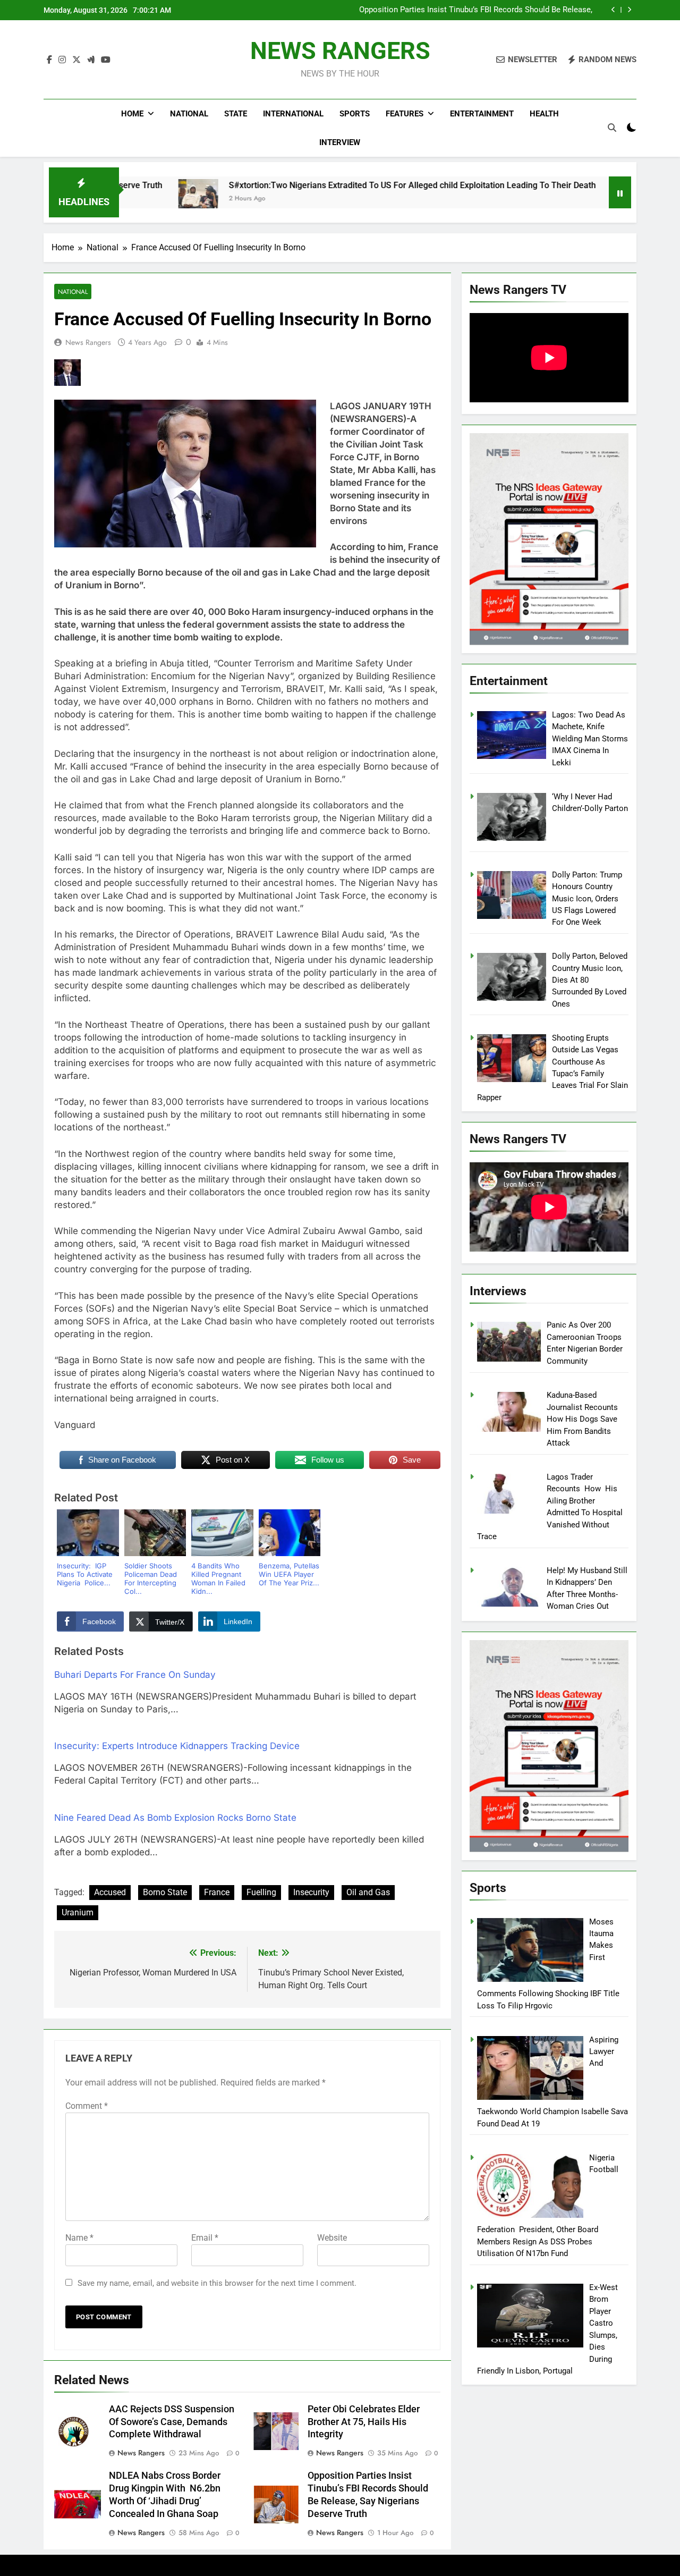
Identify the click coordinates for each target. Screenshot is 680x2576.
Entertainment (482, 114)
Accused (110, 1892)
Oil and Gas (368, 1892)
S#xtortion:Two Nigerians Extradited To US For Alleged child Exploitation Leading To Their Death (326, 185)
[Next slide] (629, 10)
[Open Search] (612, 128)
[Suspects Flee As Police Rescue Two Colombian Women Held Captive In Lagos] (546, 199)
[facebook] (49, 60)
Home (132, 114)
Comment (87, 2106)
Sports (355, 114)
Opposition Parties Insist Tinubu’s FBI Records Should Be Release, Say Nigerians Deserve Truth (476, 10)
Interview (340, 142)
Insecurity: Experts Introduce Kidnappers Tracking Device (177, 1746)
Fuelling (261, 1892)
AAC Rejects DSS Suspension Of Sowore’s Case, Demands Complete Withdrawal (172, 2422)
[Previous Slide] (613, 10)
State (236, 114)
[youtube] (106, 60)
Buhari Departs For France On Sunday (135, 1675)
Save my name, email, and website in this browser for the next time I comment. (217, 2283)
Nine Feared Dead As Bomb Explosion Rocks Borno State (175, 1818)
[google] (91, 60)
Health (544, 114)
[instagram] (62, 60)
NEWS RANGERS (340, 51)
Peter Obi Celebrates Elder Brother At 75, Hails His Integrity (364, 2422)
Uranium (78, 1912)
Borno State (165, 1892)
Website (332, 2238)
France (217, 1892)
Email (205, 2238)
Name (79, 2238)
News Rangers (88, 342)
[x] (76, 60)
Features (405, 114)
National (189, 114)
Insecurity (311, 1892)
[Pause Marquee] (620, 192)
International (293, 114)
